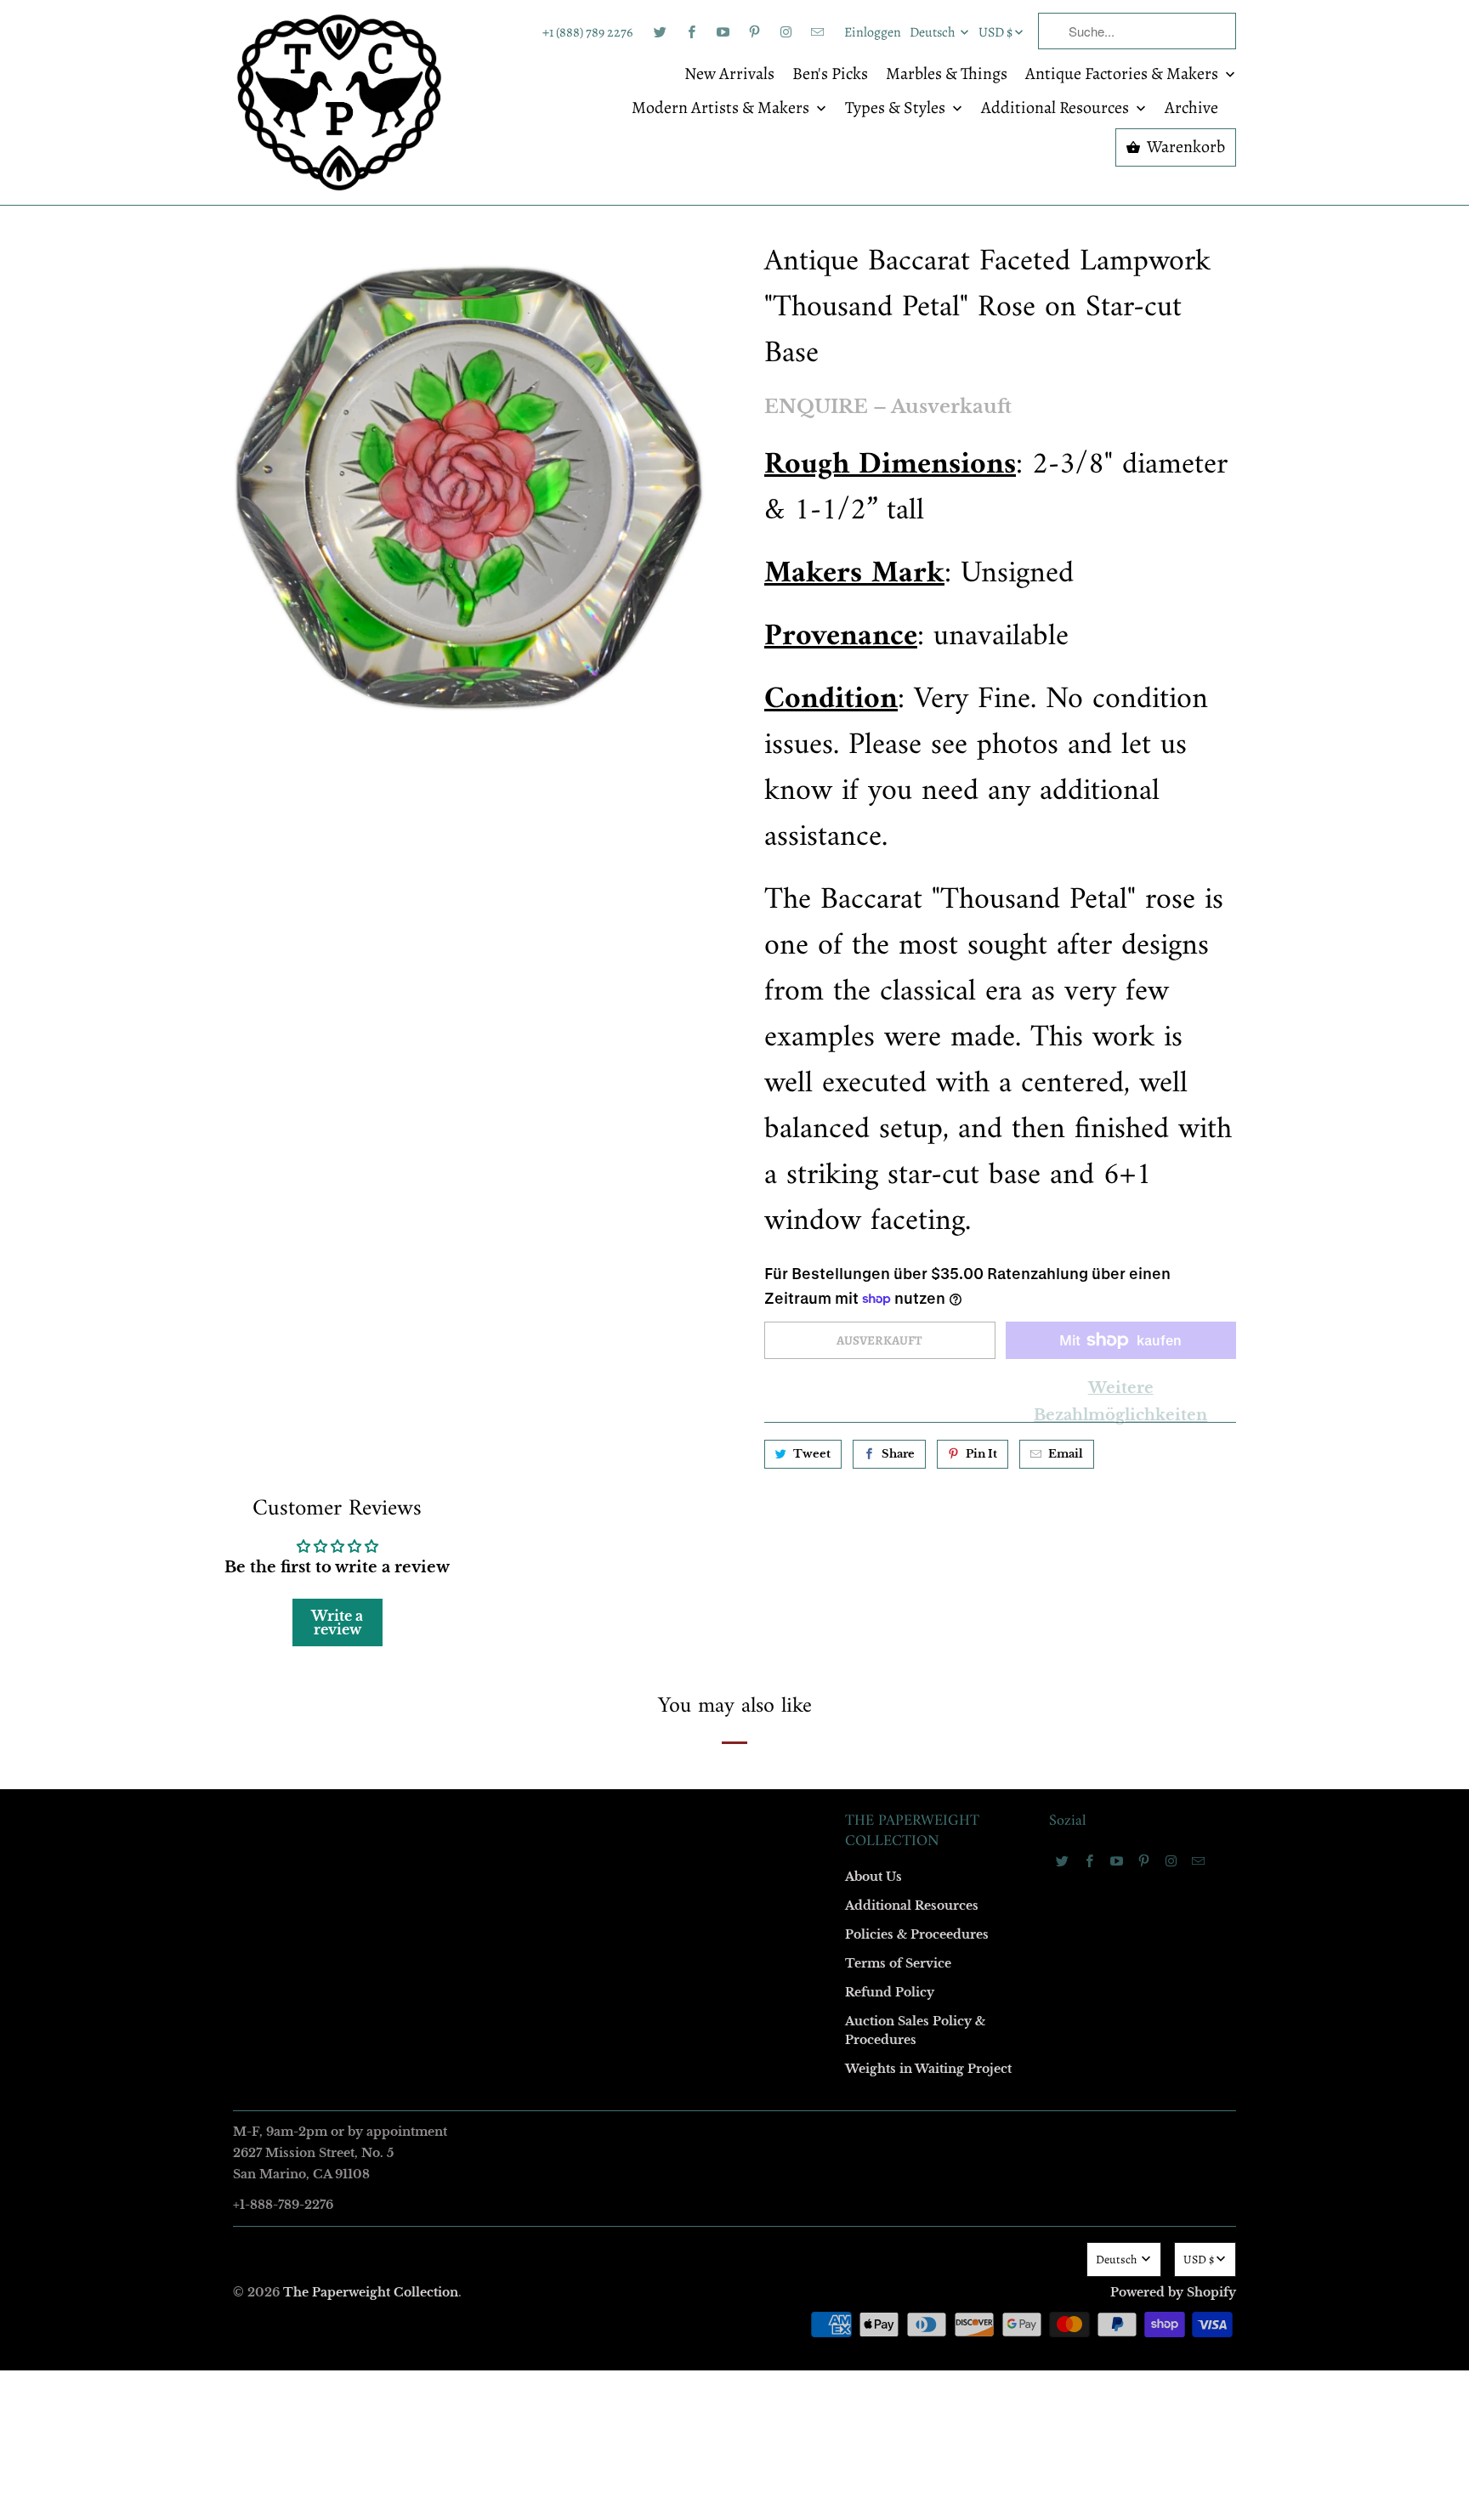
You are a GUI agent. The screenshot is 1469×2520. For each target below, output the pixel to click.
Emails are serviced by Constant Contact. (630, 1543)
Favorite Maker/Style (545, 1403)
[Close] (980, 894)
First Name (520, 1110)
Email (507, 1012)
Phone (508, 1305)
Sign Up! (735, 1591)
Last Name (519, 1207)
